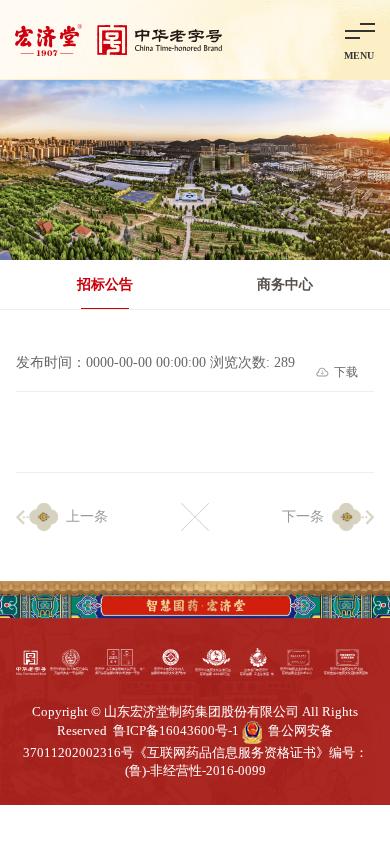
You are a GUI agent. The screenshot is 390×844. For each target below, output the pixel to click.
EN (309, 39)
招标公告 (105, 284)
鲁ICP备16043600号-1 (176, 730)
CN (268, 39)
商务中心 (285, 284)
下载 (346, 372)
